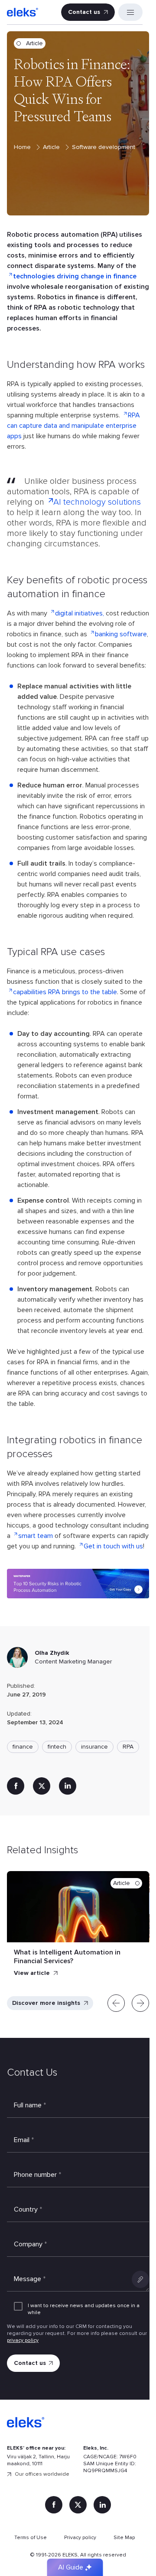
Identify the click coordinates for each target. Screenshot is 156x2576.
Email (24, 2140)
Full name (30, 2105)
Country (28, 2209)
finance (23, 1747)
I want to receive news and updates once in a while (84, 2309)
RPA (128, 1747)
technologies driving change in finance (75, 276)
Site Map (124, 2538)
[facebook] (16, 1786)
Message (30, 2279)
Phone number (37, 2175)
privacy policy (23, 2340)
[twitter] (42, 1786)
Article (52, 147)
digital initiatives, (80, 613)
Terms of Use (31, 2538)
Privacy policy (80, 2538)
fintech (57, 1747)
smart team (36, 1536)
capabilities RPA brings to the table (65, 992)
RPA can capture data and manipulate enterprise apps (73, 426)
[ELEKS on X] (78, 2505)
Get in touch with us (113, 1546)
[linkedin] (68, 1786)
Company (30, 2244)
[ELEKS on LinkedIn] (102, 2505)
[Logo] (23, 12)
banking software (121, 634)
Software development (104, 147)
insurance (94, 1747)
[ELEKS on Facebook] (54, 2505)
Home (23, 147)
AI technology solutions (97, 502)
